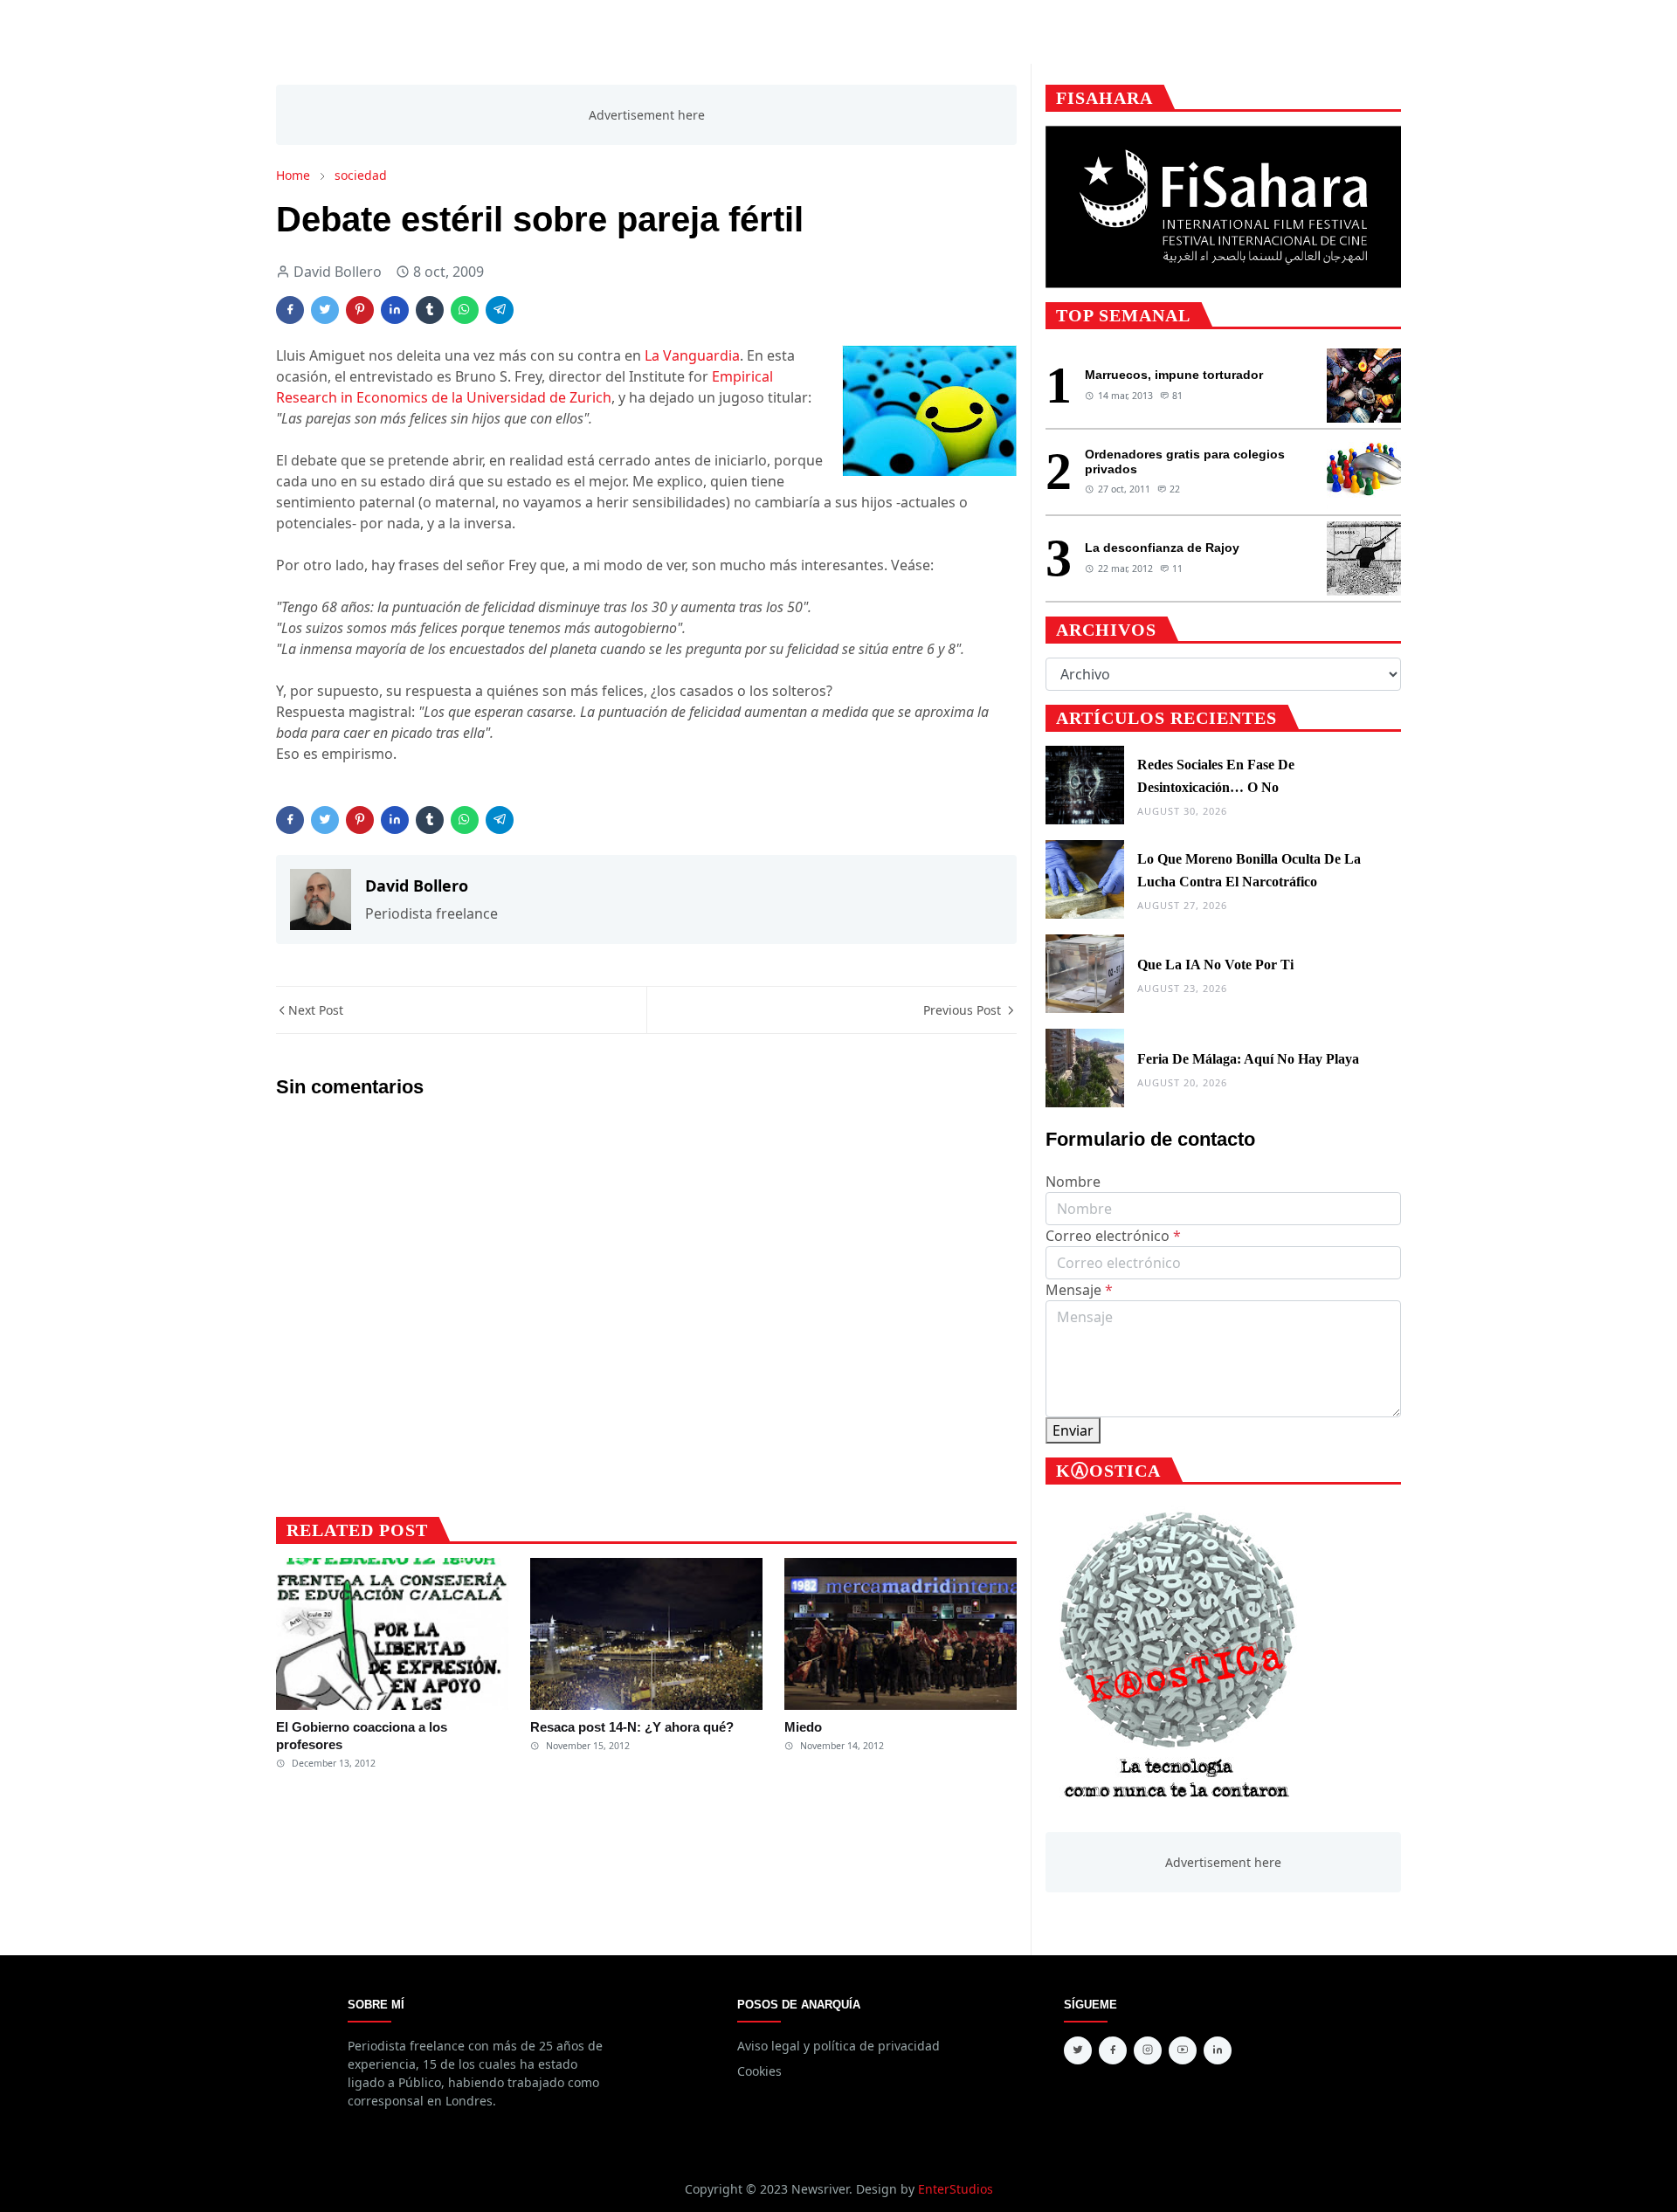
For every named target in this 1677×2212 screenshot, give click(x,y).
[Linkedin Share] (395, 310)
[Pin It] (360, 310)
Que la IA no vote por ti (1215, 965)
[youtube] (1183, 2050)
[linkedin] (1218, 2050)
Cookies (759, 2071)
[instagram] (1148, 2050)
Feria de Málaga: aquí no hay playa (1248, 1059)
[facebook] (1113, 2050)
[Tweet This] (325, 310)
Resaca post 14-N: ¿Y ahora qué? (632, 1727)
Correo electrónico (1113, 1236)
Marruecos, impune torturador (1174, 375)
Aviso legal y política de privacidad (838, 2046)
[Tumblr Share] (430, 310)
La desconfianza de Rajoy (1162, 548)
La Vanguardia (692, 355)
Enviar (1073, 1430)
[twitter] (1078, 2050)
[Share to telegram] (500, 310)
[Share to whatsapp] (465, 310)
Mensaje (1079, 1290)
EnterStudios (956, 2189)
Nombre (1073, 1182)
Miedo (803, 1727)
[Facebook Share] (290, 310)
